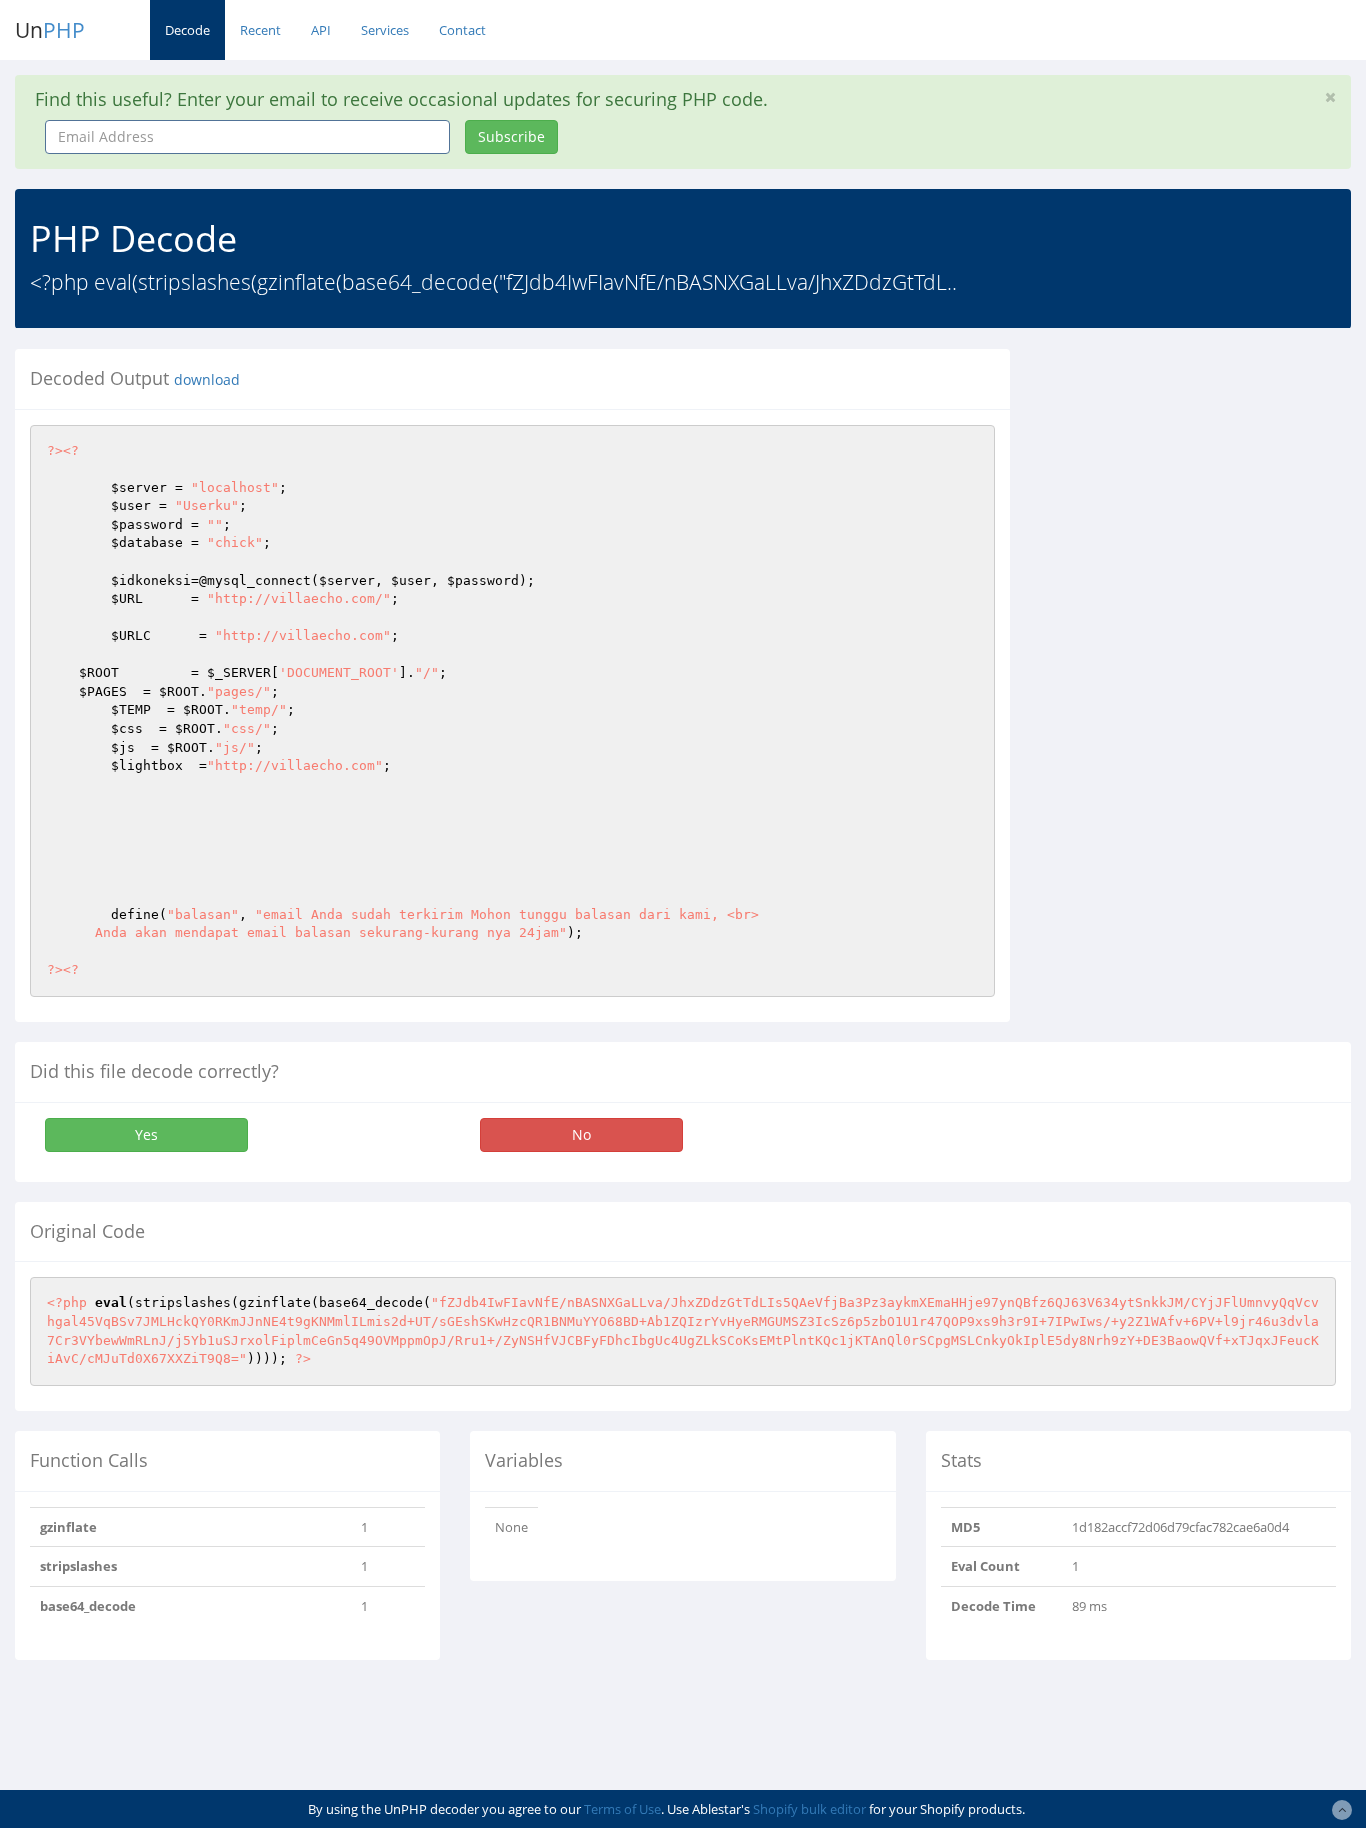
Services (385, 30)
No (581, 1134)
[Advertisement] (1203, 474)
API (321, 30)
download (207, 380)
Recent (260, 30)
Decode (187, 30)
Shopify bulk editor (809, 1809)
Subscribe (511, 136)
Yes (146, 1134)
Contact (462, 30)
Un (50, 30)
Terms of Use (622, 1809)
